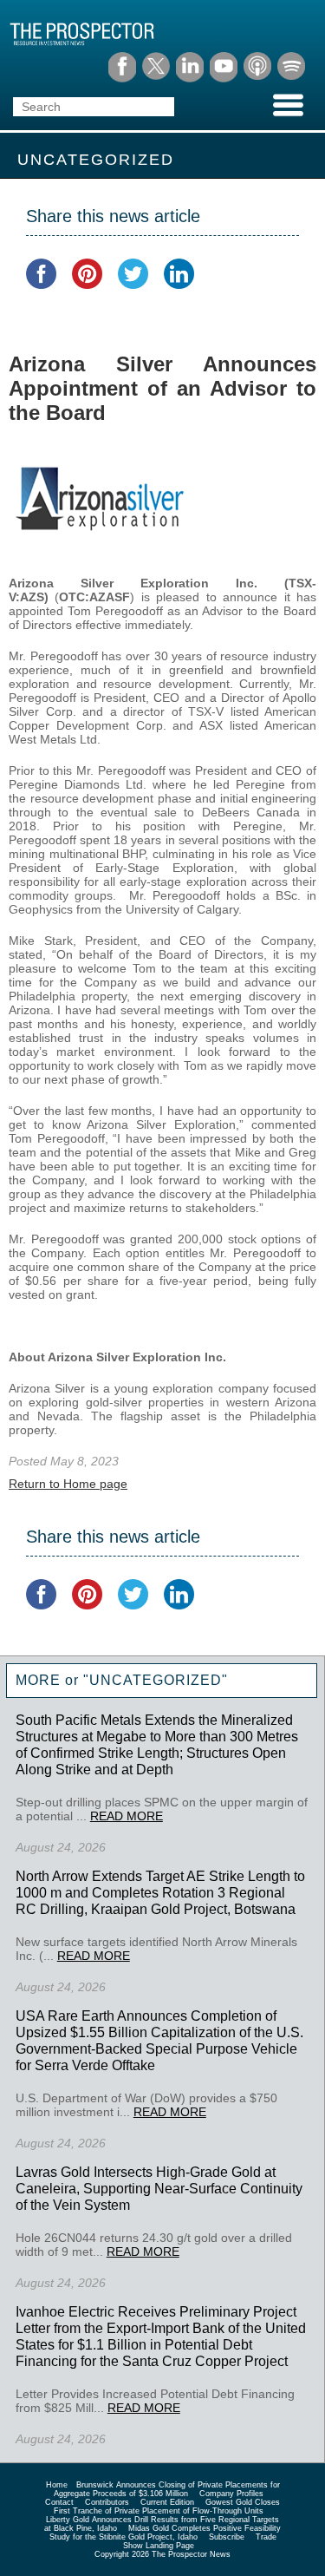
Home (57, 2485)
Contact (59, 2502)
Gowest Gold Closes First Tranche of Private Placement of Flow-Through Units (167, 2507)
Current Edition (167, 2502)
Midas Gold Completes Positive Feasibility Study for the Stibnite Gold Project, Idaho (166, 2533)
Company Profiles (231, 2494)
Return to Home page (68, 1484)
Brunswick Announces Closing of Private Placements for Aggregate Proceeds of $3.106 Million (167, 2489)
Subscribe (227, 2537)
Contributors (107, 2502)
